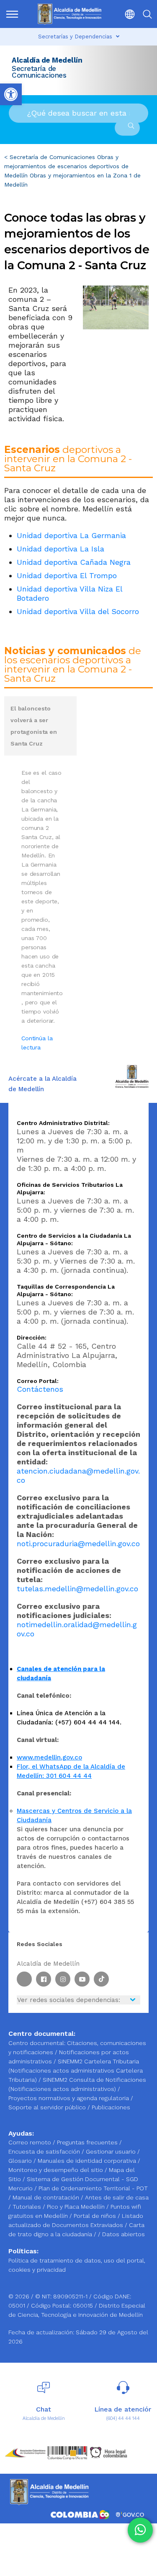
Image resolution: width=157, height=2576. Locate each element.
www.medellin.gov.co (49, 1757)
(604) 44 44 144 (123, 2418)
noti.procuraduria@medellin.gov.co (78, 1543)
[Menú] (13, 14)
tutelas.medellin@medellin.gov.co (77, 1589)
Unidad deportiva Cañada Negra (74, 562)
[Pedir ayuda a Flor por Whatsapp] (140, 2530)
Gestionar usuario (112, 2151)
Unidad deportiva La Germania (71, 535)
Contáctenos (40, 1389)
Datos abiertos (124, 2234)
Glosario (21, 2161)
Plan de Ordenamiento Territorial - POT (93, 2188)
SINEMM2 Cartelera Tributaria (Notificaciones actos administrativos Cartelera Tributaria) (76, 2070)
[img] (12, 14)
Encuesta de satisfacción (45, 2151)
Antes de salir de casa (117, 2197)
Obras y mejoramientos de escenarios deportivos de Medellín (66, 166)
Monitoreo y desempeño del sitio (57, 2170)
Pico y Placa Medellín (77, 2207)
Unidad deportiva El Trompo (67, 575)
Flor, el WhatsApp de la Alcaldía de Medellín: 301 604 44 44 (71, 1771)
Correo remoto (31, 2142)
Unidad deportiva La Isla (60, 549)
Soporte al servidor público (47, 2107)
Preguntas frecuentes (88, 2142)
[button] (127, 14)
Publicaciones (111, 2107)
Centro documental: (37, 2043)
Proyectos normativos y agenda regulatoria (69, 2098)
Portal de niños (96, 2216)
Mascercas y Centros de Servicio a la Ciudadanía (74, 1815)
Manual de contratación (47, 2197)
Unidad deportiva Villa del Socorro (78, 611)
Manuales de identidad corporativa (88, 2161)
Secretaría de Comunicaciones (52, 157)
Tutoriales (28, 2207)
